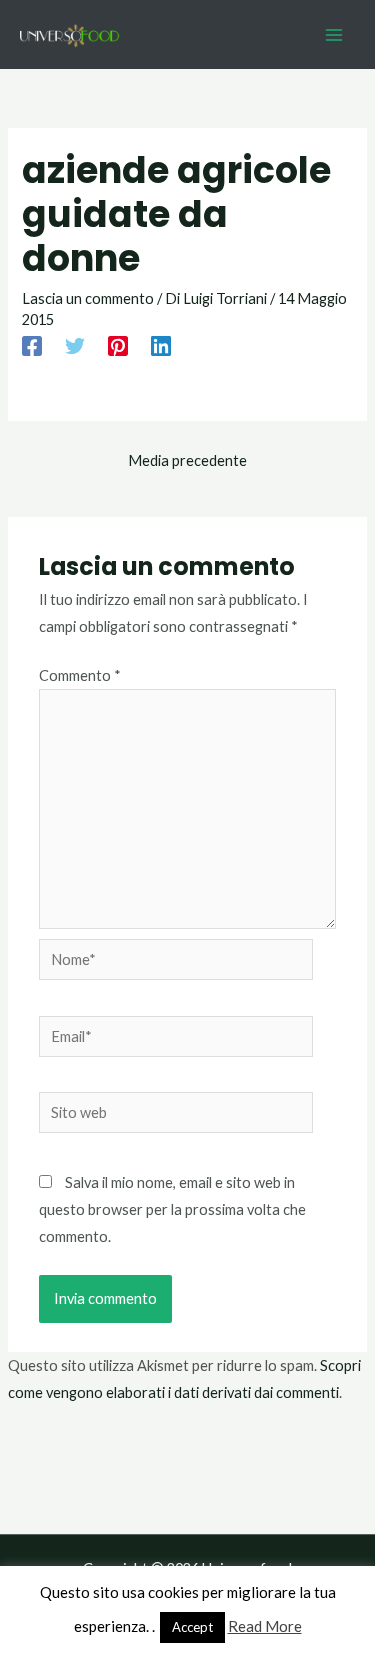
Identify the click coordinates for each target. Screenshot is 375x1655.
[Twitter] (75, 345)
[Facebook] (32, 345)
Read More (265, 1626)
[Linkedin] (161, 345)
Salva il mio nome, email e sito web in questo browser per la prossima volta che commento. (172, 1209)
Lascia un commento (88, 298)
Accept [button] (192, 1627)
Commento (80, 675)
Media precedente (187, 460)
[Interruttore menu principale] (334, 35)
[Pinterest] (118, 345)
